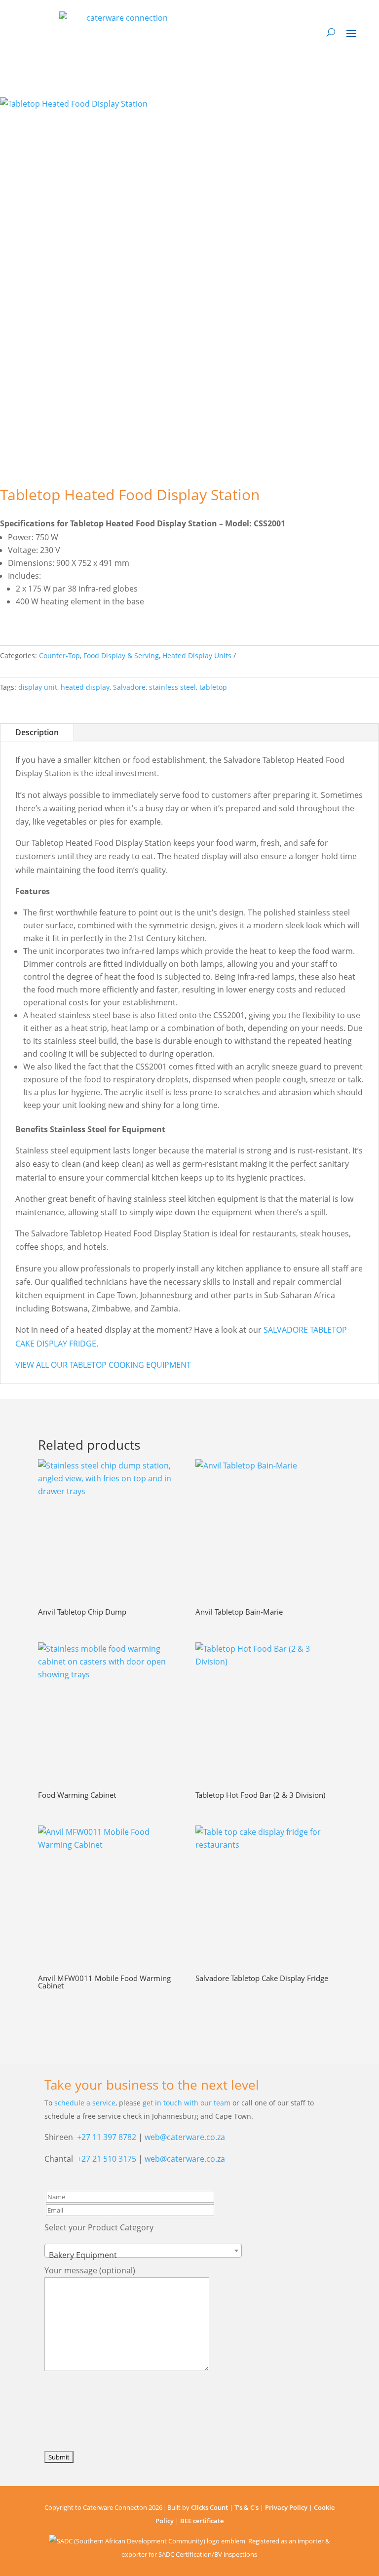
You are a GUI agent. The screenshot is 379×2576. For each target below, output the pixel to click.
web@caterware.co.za (185, 2137)
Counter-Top (59, 655)
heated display (85, 687)
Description (37, 732)
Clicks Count (209, 2507)
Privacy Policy (286, 2507)
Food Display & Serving (121, 655)
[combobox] (143, 2251)
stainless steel (172, 687)
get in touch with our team (187, 2103)
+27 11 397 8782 (107, 2137)
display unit (38, 687)
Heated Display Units (197, 655)
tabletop (213, 687)
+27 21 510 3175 (107, 2159)
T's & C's (246, 2507)
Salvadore (129, 687)
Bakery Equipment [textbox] (83, 2255)
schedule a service (85, 2103)
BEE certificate (202, 2521)
